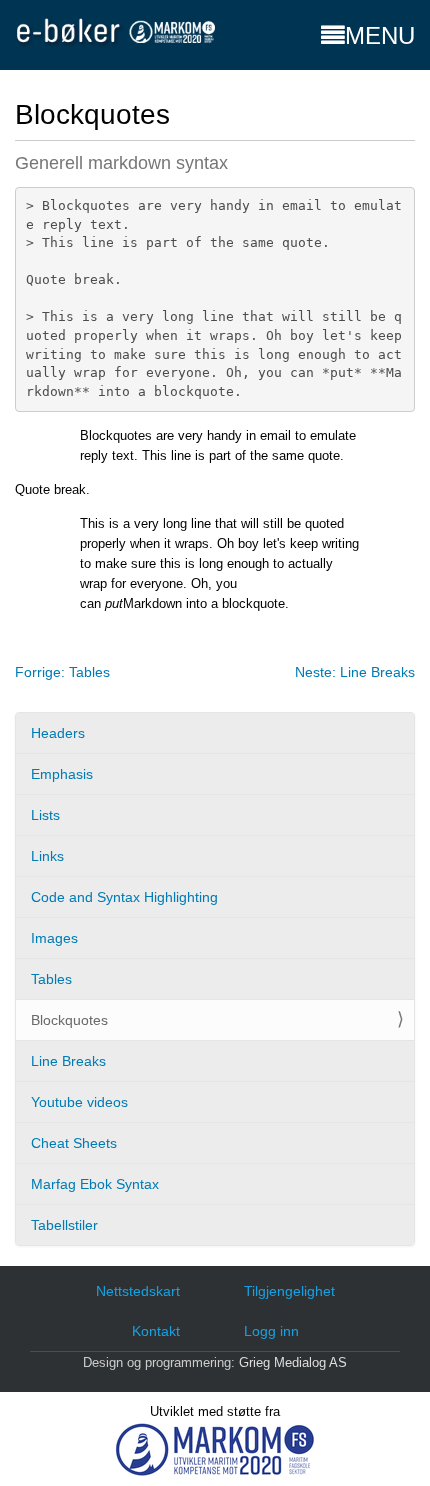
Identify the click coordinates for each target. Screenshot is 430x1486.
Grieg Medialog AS (293, 1362)
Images (54, 938)
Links (47, 856)
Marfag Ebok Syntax (95, 1184)
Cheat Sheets (74, 1143)
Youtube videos (79, 1102)
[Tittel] (115, 31)
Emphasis (62, 774)
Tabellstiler (64, 1225)
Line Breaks (68, 1061)
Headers (58, 733)
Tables (51, 979)
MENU (380, 35)
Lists (45, 815)
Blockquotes (69, 1020)
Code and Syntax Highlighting (124, 897)
